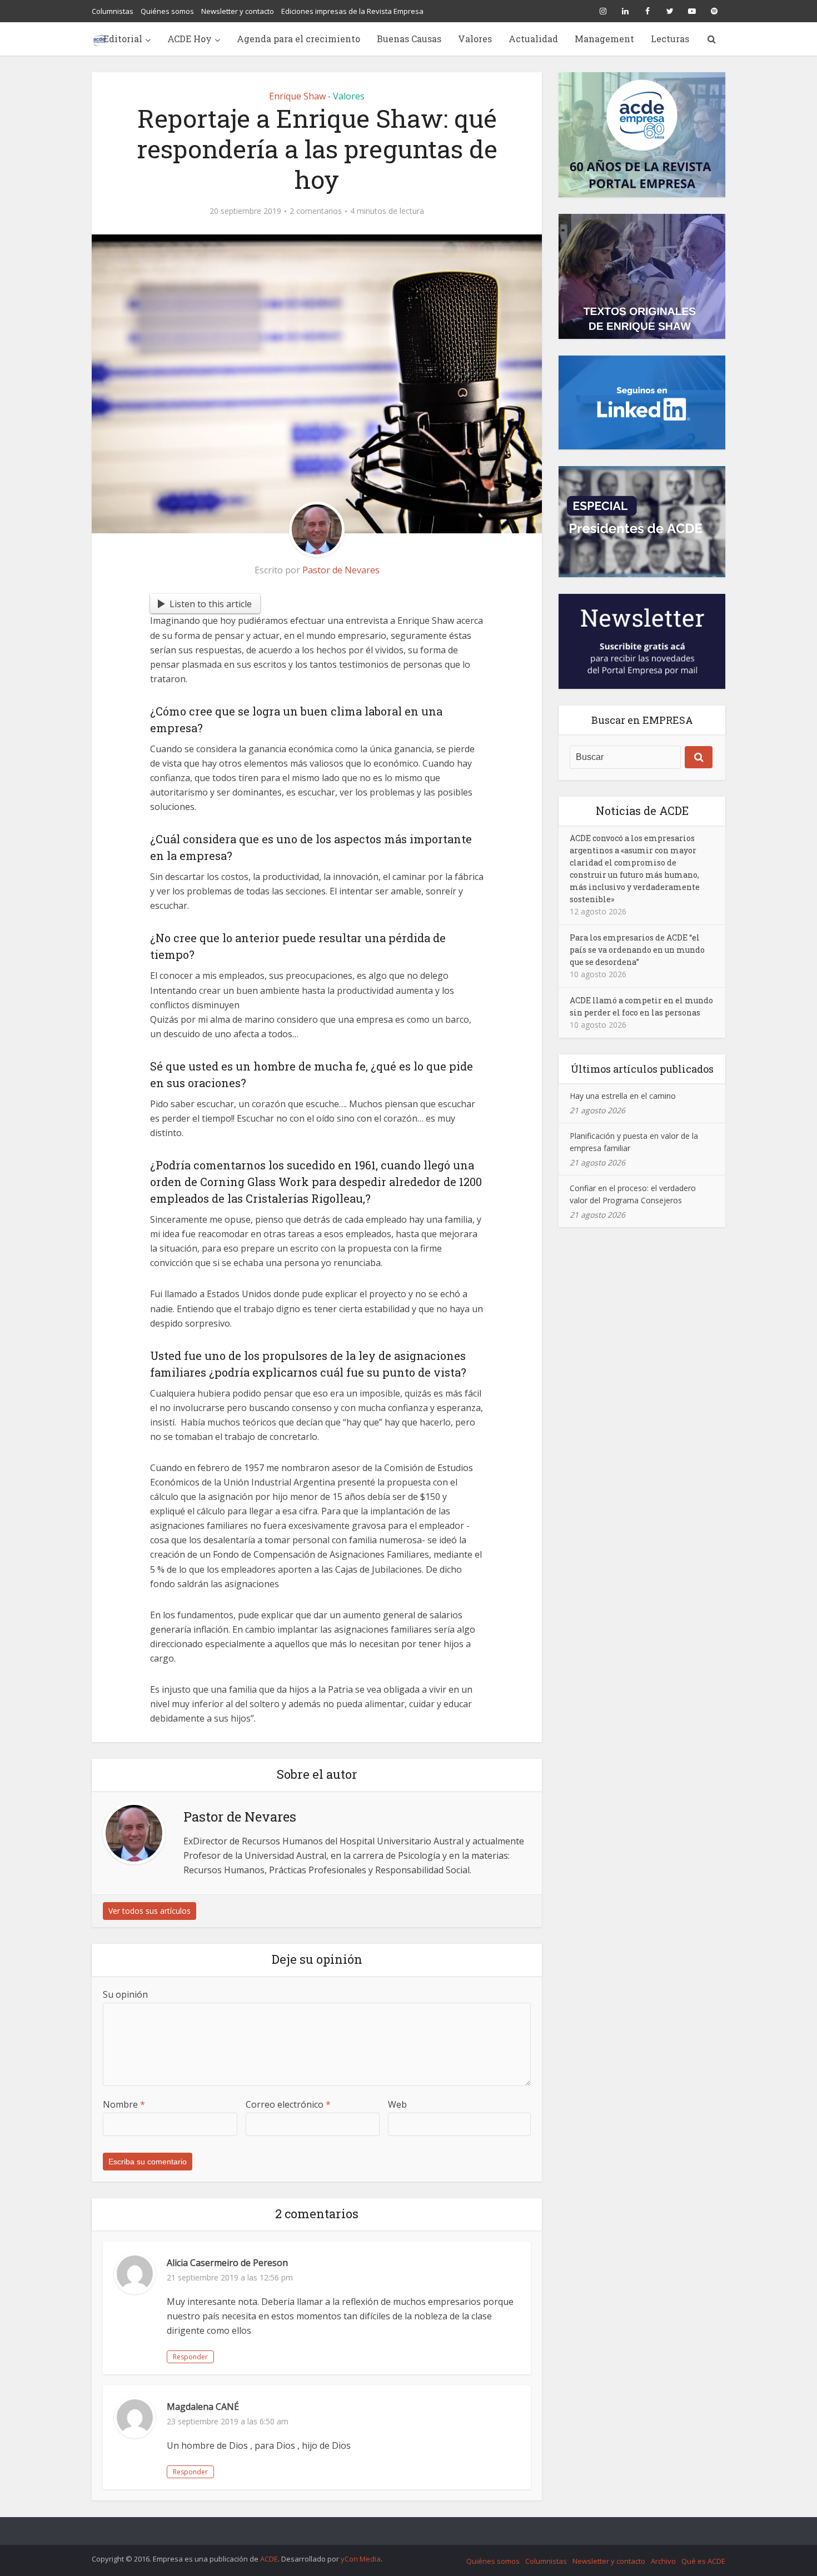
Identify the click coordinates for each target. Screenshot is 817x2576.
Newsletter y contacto (238, 11)
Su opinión (125, 1994)
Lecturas (670, 39)
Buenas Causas (409, 39)
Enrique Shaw (297, 96)
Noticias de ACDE (642, 811)
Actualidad (533, 39)
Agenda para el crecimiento (298, 39)
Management (604, 39)
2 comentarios (316, 211)
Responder (190, 2357)
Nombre (124, 2104)
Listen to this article (211, 604)
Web (397, 2104)
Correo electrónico (288, 2104)
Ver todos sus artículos (150, 1911)
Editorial (123, 39)
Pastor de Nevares (341, 570)
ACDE (269, 2559)
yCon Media (361, 2559)
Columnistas (113, 11)
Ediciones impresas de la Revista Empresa (352, 11)
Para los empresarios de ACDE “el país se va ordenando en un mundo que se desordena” (637, 950)
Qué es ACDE (703, 2561)
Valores (475, 39)
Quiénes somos (167, 11)
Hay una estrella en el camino (623, 1096)
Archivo (663, 2561)
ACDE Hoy (190, 39)
